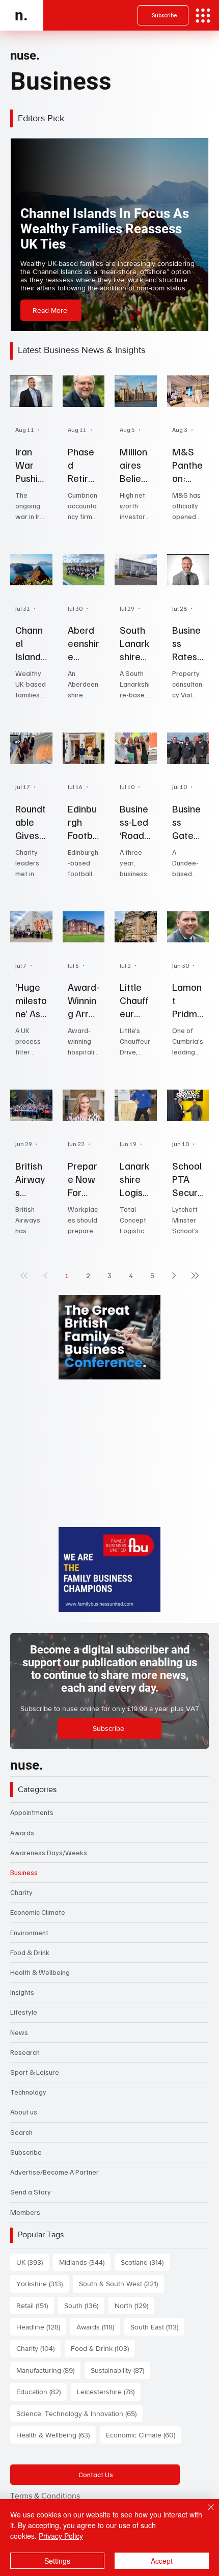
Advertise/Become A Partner (54, 2172)
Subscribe (26, 2152)
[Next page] (174, 1276)
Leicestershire (109, 2391)
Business (24, 1872)
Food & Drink (30, 1952)
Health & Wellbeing (40, 1972)
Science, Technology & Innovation (79, 2413)
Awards (22, 1833)
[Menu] (203, 16)
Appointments (32, 1812)
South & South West (121, 2283)
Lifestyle (24, 2012)
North (134, 2305)
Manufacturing (48, 2370)
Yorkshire (43, 2283)
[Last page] (195, 1276)
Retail (35, 2305)
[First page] (24, 1276)
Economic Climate (38, 1912)
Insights (22, 1992)
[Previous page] (45, 1276)
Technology (28, 2092)
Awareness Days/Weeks (49, 1852)
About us (24, 2112)
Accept (162, 2561)
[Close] (205, 2513)
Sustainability (120, 2370)
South (84, 2305)
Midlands (85, 2262)
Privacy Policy (61, 2536)
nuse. (25, 56)
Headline (41, 2327)
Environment (29, 1932)
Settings (57, 2561)
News (19, 2032)
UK (33, 2262)
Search (21, 2132)
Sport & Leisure (35, 2072)
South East (157, 2327)
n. (21, 15)
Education (42, 2391)
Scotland (145, 2262)
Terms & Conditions (45, 2496)
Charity (21, 1892)
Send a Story (31, 2192)
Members (25, 2212)
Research (25, 2052)
